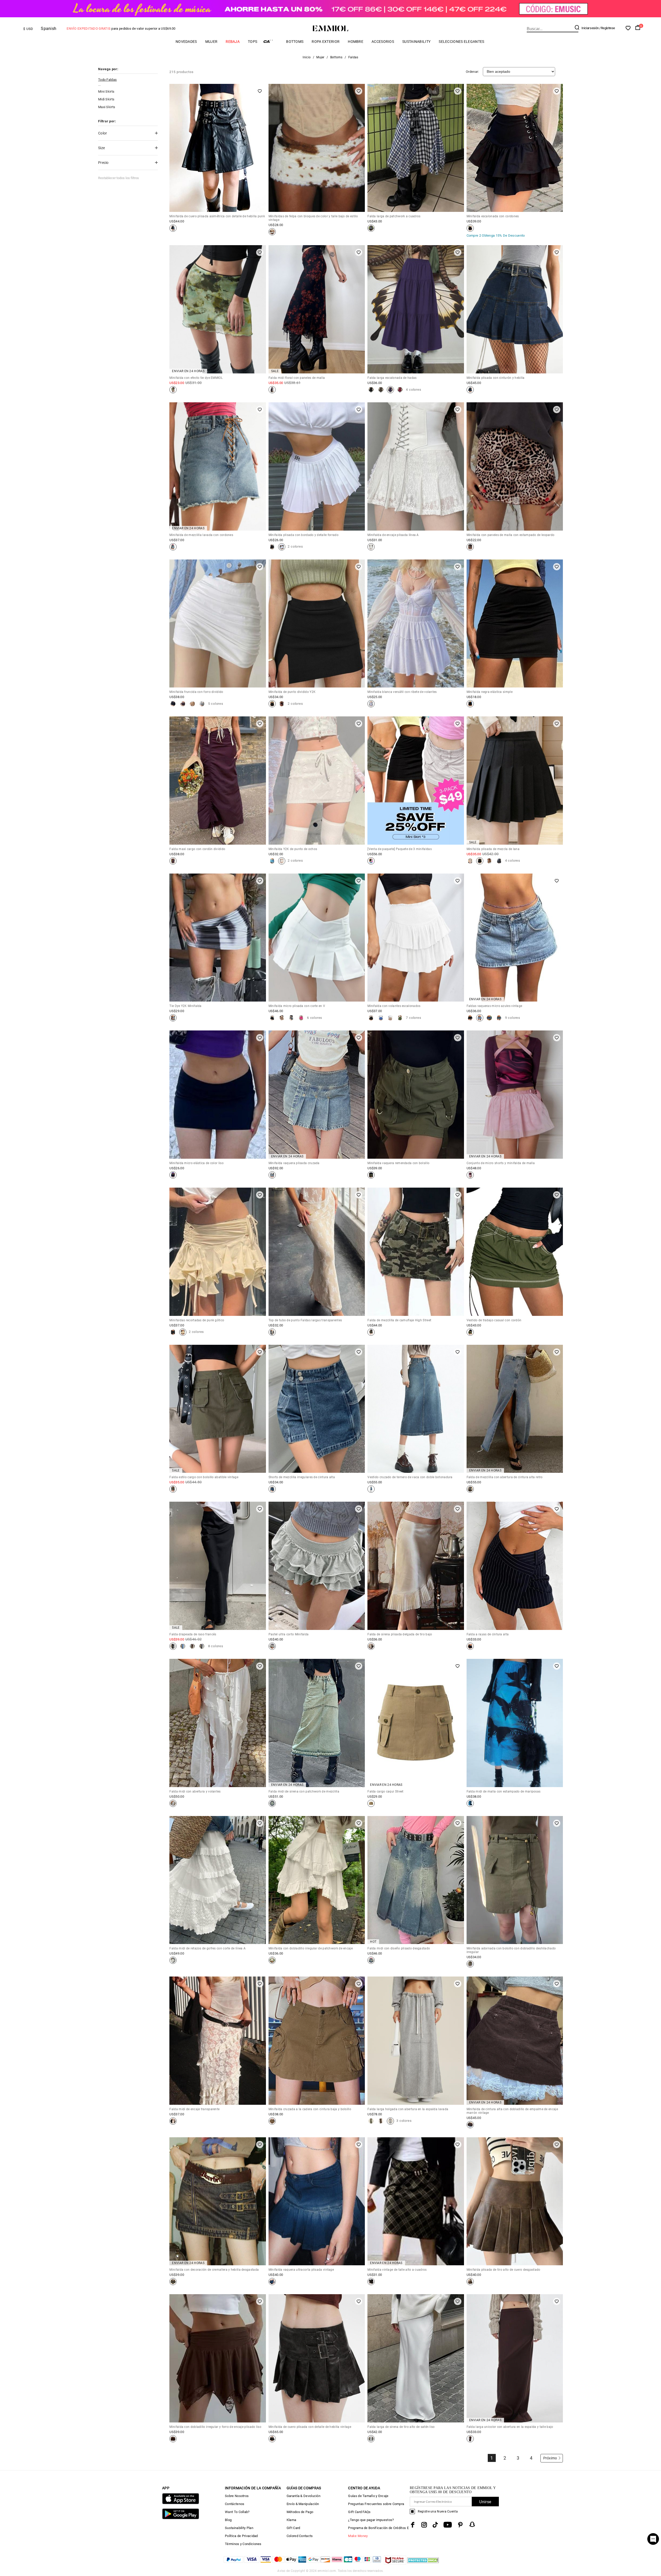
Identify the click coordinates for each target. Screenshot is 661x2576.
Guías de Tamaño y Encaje (368, 2496)
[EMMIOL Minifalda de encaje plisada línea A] (371, 547)
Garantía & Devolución (304, 2496)
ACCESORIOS (383, 42)
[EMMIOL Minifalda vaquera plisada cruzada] (272, 1175)
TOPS (253, 42)
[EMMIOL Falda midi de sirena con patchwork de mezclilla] (272, 1803)
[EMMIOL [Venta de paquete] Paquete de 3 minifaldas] (371, 861)
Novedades (186, 42)
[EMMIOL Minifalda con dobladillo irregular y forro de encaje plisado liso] (173, 2439)
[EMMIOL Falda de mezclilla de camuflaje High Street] (371, 1332)
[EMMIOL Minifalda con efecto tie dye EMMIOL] (173, 390)
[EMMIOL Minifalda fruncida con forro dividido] (173, 704)
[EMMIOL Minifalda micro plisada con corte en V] (272, 1018)
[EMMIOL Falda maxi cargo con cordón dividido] (173, 861)
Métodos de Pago (300, 2512)
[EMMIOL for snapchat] (472, 2524)
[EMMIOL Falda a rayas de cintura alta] (470, 1646)
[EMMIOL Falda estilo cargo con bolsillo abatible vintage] (173, 1489)
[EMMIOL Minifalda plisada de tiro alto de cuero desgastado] (470, 2282)
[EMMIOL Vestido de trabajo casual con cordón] (470, 1332)
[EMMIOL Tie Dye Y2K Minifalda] (173, 1018)
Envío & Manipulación (303, 2504)
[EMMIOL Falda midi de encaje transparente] (173, 2121)
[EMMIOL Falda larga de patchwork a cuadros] (371, 228)
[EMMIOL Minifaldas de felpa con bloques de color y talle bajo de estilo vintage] (272, 232)
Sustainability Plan (239, 2528)
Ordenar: (472, 72)
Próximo (550, 2458)
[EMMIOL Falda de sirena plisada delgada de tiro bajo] (371, 1646)
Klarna (292, 2520)
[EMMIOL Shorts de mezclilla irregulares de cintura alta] (272, 1489)
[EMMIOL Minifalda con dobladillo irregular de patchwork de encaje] (272, 1960)
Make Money (358, 2536)
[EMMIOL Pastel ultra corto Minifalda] (272, 1646)
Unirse (485, 2502)
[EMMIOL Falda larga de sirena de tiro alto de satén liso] (371, 2439)
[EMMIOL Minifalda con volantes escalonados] (371, 1018)
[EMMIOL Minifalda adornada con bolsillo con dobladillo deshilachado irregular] (470, 1964)
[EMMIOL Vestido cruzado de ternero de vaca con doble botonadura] (371, 1489)
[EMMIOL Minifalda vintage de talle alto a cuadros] (371, 2282)
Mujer (211, 42)
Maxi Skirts (107, 107)
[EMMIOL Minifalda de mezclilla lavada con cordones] (173, 547)
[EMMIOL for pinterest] (460, 2525)
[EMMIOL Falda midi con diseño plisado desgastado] (371, 1960)
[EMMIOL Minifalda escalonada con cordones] (470, 228)
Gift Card (293, 2528)
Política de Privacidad (241, 2536)
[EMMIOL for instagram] (424, 2525)
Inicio (307, 57)
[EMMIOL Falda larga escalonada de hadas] (371, 390)
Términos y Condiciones (243, 2544)
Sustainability (416, 42)
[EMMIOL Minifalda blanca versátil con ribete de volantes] (371, 704)
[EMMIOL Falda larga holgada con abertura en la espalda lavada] (371, 2121)
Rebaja (233, 42)
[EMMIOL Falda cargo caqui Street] (371, 1803)
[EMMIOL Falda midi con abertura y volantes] (173, 1803)
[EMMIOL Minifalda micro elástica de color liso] (173, 1175)
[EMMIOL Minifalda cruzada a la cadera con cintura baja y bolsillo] (272, 2121)
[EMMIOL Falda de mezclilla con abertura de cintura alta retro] (470, 1489)
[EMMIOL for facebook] (413, 2525)
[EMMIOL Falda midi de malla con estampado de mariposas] (470, 1803)
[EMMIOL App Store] (181, 2503)
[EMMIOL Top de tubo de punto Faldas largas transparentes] (272, 1332)
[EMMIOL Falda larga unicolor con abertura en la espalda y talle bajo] (470, 2439)
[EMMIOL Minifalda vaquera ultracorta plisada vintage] (272, 2282)
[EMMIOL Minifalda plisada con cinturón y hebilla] (470, 390)
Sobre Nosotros (237, 2496)
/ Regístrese (607, 28)
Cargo (272, 41)
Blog (228, 2520)
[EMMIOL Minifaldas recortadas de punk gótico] (173, 1332)
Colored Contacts (300, 2536)
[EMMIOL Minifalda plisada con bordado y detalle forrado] (272, 547)
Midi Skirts (106, 99)
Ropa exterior (326, 42)
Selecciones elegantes (461, 42)
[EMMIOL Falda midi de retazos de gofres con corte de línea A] (173, 1960)
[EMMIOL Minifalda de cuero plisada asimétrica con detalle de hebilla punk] (173, 228)
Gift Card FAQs (359, 2512)
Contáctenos (235, 2504)
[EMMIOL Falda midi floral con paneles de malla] (272, 390)
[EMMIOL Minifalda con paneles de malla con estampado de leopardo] (470, 547)
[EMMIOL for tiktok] (435, 2525)
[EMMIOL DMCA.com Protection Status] (423, 2563)
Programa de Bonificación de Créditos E (378, 2528)
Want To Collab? (237, 2512)
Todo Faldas (107, 80)
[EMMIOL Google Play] (181, 2518)
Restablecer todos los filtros (119, 178)
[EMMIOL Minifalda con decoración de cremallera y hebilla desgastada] (173, 2282)
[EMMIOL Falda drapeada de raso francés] (173, 1646)
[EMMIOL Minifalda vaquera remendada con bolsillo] (371, 1175)
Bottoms (295, 42)
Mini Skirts (106, 91)
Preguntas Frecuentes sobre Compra (376, 2504)
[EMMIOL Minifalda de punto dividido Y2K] (272, 704)
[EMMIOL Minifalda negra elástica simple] (470, 704)
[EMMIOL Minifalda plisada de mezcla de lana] (470, 861)
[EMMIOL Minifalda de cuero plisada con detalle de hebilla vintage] (272, 2439)
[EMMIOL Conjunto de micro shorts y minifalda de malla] (470, 1175)
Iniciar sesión (590, 28)
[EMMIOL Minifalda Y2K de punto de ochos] (272, 861)
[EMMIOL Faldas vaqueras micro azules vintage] (470, 1018)
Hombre (356, 42)
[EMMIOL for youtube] (448, 2525)
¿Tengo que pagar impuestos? (371, 2520)
